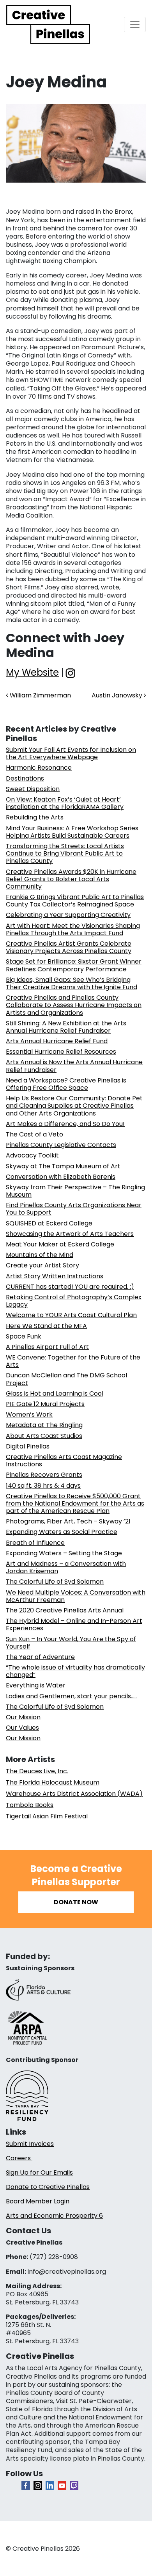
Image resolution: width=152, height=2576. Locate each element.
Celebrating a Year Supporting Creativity (68, 915)
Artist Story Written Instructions (55, 1276)
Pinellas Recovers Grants (44, 1475)
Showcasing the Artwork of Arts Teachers (70, 1234)
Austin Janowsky (118, 695)
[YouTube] (62, 2485)
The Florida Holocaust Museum (53, 1782)
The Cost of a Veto (34, 1134)
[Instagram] (38, 2485)
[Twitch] (74, 2485)
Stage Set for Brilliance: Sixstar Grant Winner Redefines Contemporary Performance (74, 965)
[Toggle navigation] (135, 24)
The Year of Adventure (40, 1657)
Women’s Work (29, 1414)
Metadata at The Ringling (44, 1425)
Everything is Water (36, 1685)
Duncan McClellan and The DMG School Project (66, 1379)
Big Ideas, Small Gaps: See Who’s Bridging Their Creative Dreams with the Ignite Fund (72, 983)
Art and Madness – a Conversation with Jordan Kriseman (66, 1567)
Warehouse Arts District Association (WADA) (74, 1794)
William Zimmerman (40, 695)
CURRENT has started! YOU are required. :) (70, 1287)
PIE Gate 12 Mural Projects (45, 1404)
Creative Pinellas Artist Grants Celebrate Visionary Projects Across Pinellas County (69, 947)
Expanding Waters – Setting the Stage (64, 1553)
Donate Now (76, 1902)
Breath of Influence (35, 1543)
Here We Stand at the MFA (46, 1326)
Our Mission (23, 1717)
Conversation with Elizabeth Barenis (61, 1177)
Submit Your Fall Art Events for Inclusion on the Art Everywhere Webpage (71, 753)
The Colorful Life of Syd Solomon (55, 1582)
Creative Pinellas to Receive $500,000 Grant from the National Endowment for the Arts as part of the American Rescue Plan (75, 1503)
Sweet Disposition (33, 789)
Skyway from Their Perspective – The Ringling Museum (75, 1191)
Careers (19, 2158)
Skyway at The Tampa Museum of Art (63, 1166)
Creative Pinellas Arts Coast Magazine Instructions (64, 1461)
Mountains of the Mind (40, 1255)
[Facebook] (26, 2485)
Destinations (25, 778)
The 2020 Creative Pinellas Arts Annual (65, 1610)
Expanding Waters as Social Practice (62, 1532)
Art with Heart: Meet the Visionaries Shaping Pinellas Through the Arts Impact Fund (73, 929)
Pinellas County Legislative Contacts (61, 1145)
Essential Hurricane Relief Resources (61, 1052)
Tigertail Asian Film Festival (47, 1816)
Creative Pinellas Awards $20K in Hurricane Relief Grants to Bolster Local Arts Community (71, 879)
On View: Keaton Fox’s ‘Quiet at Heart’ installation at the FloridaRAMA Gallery (65, 803)
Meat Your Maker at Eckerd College (60, 1244)
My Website (32, 672)
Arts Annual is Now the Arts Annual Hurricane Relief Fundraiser (74, 1066)
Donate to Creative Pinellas (48, 2187)
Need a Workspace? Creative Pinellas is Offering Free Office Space (66, 1084)
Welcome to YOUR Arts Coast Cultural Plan (71, 1315)
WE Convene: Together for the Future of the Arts (73, 1361)
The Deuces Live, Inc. (37, 1771)
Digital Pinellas (28, 1446)
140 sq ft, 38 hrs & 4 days (43, 1486)
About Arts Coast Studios (44, 1436)
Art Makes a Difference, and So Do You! (65, 1124)
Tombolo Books (30, 1805)
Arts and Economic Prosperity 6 (54, 2216)
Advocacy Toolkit (32, 1155)
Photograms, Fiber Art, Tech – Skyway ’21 (68, 1521)
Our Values (22, 1728)
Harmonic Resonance (39, 768)
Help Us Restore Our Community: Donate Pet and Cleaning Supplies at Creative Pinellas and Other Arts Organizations (74, 1106)
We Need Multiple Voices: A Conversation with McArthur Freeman (76, 1596)
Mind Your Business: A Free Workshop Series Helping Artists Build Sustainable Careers (72, 832)
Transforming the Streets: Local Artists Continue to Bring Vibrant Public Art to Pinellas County (65, 853)
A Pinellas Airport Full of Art (47, 1347)
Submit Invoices (30, 2144)
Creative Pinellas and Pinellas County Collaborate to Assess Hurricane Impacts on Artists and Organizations (74, 1005)
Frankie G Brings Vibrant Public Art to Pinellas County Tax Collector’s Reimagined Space (75, 901)
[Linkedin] (50, 2485)
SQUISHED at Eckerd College (49, 1223)
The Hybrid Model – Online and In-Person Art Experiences (74, 1624)
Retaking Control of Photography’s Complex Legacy (74, 1301)
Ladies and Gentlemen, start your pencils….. (71, 1696)
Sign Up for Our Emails (39, 2173)
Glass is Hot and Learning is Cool (55, 1393)
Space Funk (24, 1336)
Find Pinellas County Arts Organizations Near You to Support (74, 1209)
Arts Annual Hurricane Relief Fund (57, 1041)
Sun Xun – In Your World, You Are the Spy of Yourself (71, 1643)
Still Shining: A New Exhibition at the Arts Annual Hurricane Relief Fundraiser (66, 1027)
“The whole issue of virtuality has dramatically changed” (75, 1671)
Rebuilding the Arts (35, 817)
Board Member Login (38, 2201)
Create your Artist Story (42, 1265)
